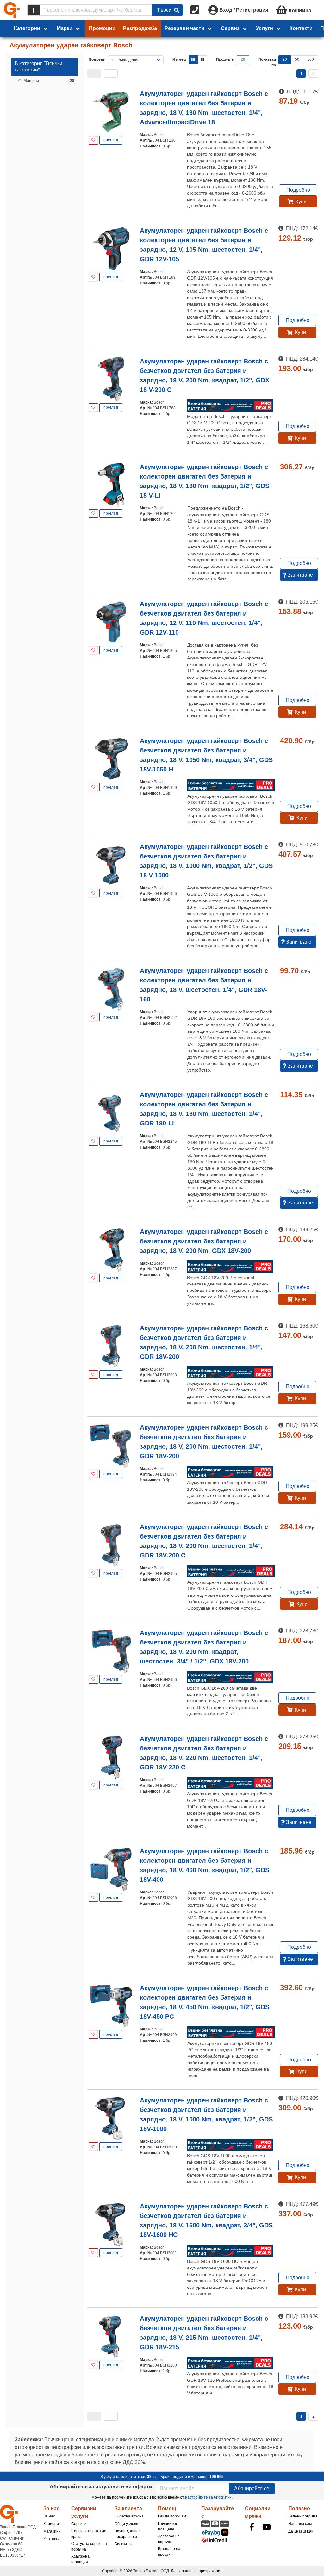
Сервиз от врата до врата (89, 2534)
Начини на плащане (167, 2526)
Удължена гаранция (80, 2559)
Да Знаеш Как (301, 2531)
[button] (94, 74)
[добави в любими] (93, 140)
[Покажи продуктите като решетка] (202, 60)
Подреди (97, 59)
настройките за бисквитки (208, 2497)
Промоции (102, 28)
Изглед (179, 59)
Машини (31, 80)
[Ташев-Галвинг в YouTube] (267, 2527)
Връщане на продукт (169, 2552)
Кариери (51, 2524)
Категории (27, 28)
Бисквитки (124, 2544)
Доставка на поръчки (169, 2539)
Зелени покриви (303, 2516)
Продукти (225, 59)
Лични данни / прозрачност (127, 2534)
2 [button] (313, 74)
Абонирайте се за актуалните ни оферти (101, 2487)
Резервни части (184, 28)
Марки (65, 28)
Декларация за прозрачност (196, 2571)
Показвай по (267, 62)
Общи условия (128, 2524)
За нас (49, 2516)
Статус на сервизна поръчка (89, 2547)
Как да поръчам (172, 2516)
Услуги (265, 28)
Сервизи (79, 2524)
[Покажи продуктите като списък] (193, 60)
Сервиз (230, 28)
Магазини (52, 2531)
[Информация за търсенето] (34, 10)
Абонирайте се (252, 2489)
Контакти (301, 28)
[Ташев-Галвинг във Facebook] (252, 2527)
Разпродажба (140, 28)
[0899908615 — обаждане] (196, 10)
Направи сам (300, 2524)
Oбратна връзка (129, 2516)
